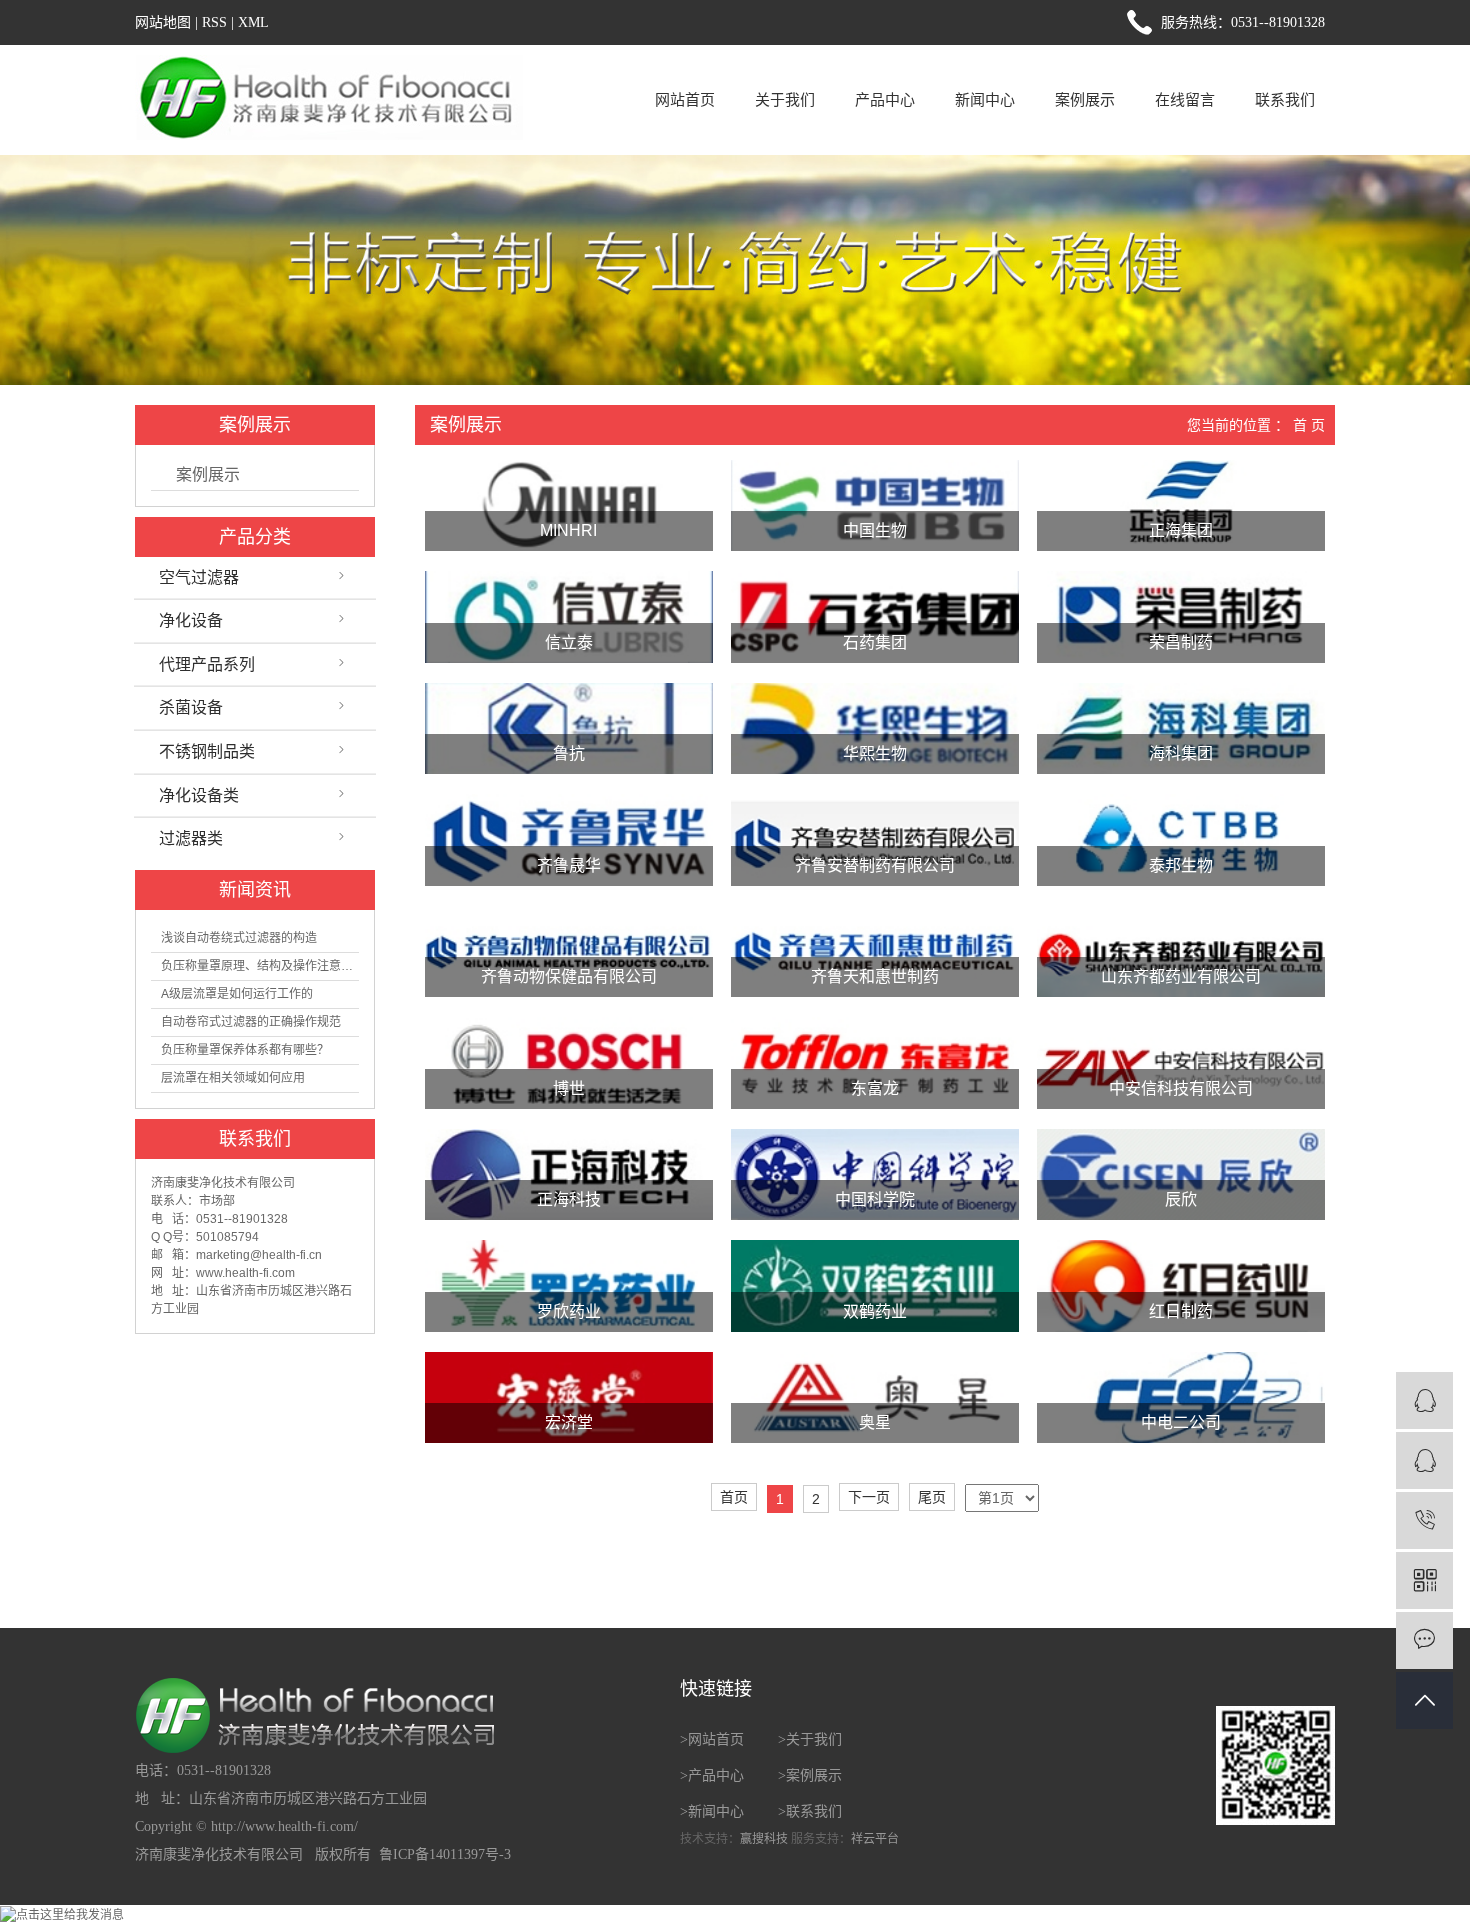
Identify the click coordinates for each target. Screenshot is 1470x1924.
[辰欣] (1181, 1175)
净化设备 (191, 620)
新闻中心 (985, 99)
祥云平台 (875, 1839)
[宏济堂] (569, 1398)
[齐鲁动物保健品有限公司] (569, 952)
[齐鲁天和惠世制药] (875, 952)
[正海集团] (1181, 506)
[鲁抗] (569, 729)
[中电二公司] (1181, 1398)
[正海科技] (569, 1175)
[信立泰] (569, 617)
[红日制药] (1181, 1286)
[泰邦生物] (1181, 840)
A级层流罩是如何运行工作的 (237, 994)
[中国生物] (875, 506)
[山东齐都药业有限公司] (1181, 952)
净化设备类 (199, 795)
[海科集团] (1181, 729)
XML (253, 22)
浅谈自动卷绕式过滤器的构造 (239, 938)
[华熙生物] (875, 729)
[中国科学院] (875, 1175)
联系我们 (1285, 99)
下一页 (869, 1497)
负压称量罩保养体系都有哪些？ (245, 1050)
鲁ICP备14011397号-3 (445, 1854)
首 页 (1309, 425)
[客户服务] (1424, 1400)
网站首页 (685, 99)
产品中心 (885, 99)
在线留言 (1185, 99)
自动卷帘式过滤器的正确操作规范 (251, 1022)
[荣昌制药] (1181, 617)
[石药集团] (875, 617)
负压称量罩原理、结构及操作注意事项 (260, 966)
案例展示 (1085, 99)
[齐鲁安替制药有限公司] (875, 840)
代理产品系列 (207, 664)
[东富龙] (875, 1063)
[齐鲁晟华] (569, 840)
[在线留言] (1424, 1640)
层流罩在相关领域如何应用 (233, 1078)
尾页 (932, 1497)
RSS (214, 22)
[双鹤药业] (875, 1286)
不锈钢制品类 (207, 751)
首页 (734, 1497)
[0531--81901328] (1424, 1520)
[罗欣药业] (569, 1286)
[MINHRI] (569, 506)
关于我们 (785, 99)
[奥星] (875, 1398)
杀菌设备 (191, 707)
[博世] (569, 1063)
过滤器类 (191, 838)
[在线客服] (1424, 1460)
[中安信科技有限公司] (1181, 1063)
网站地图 (163, 22)
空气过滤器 (199, 577)
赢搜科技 (764, 1839)
